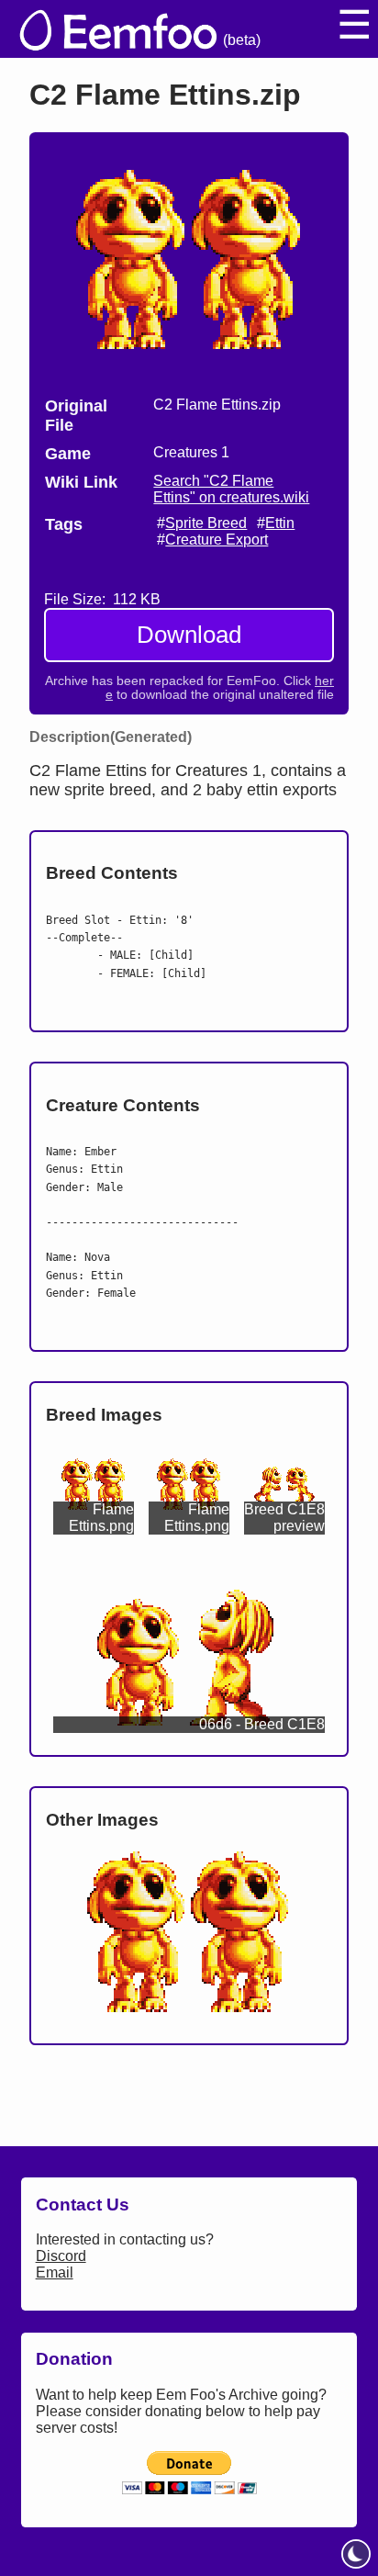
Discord (61, 2256)
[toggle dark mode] (356, 2554)
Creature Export (217, 540)
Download (189, 635)
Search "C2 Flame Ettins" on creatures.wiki (231, 489)
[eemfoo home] (117, 29)
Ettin (280, 523)
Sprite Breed (206, 523)
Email (55, 2272)
